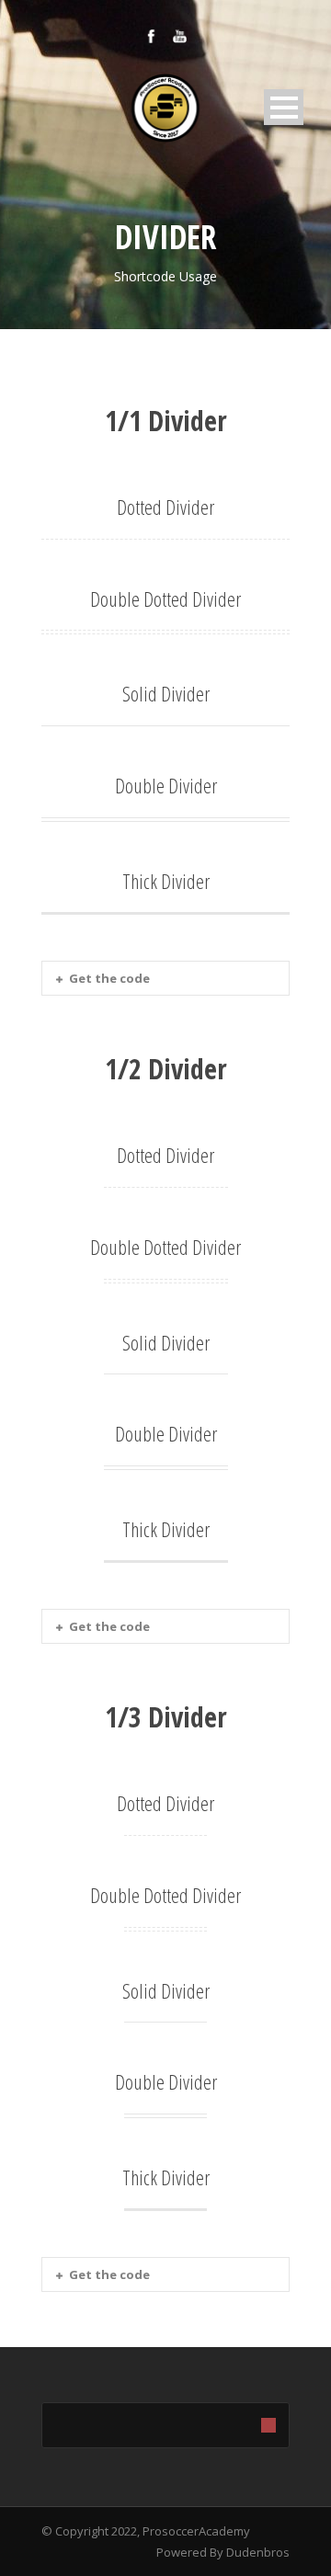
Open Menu (284, 107)
